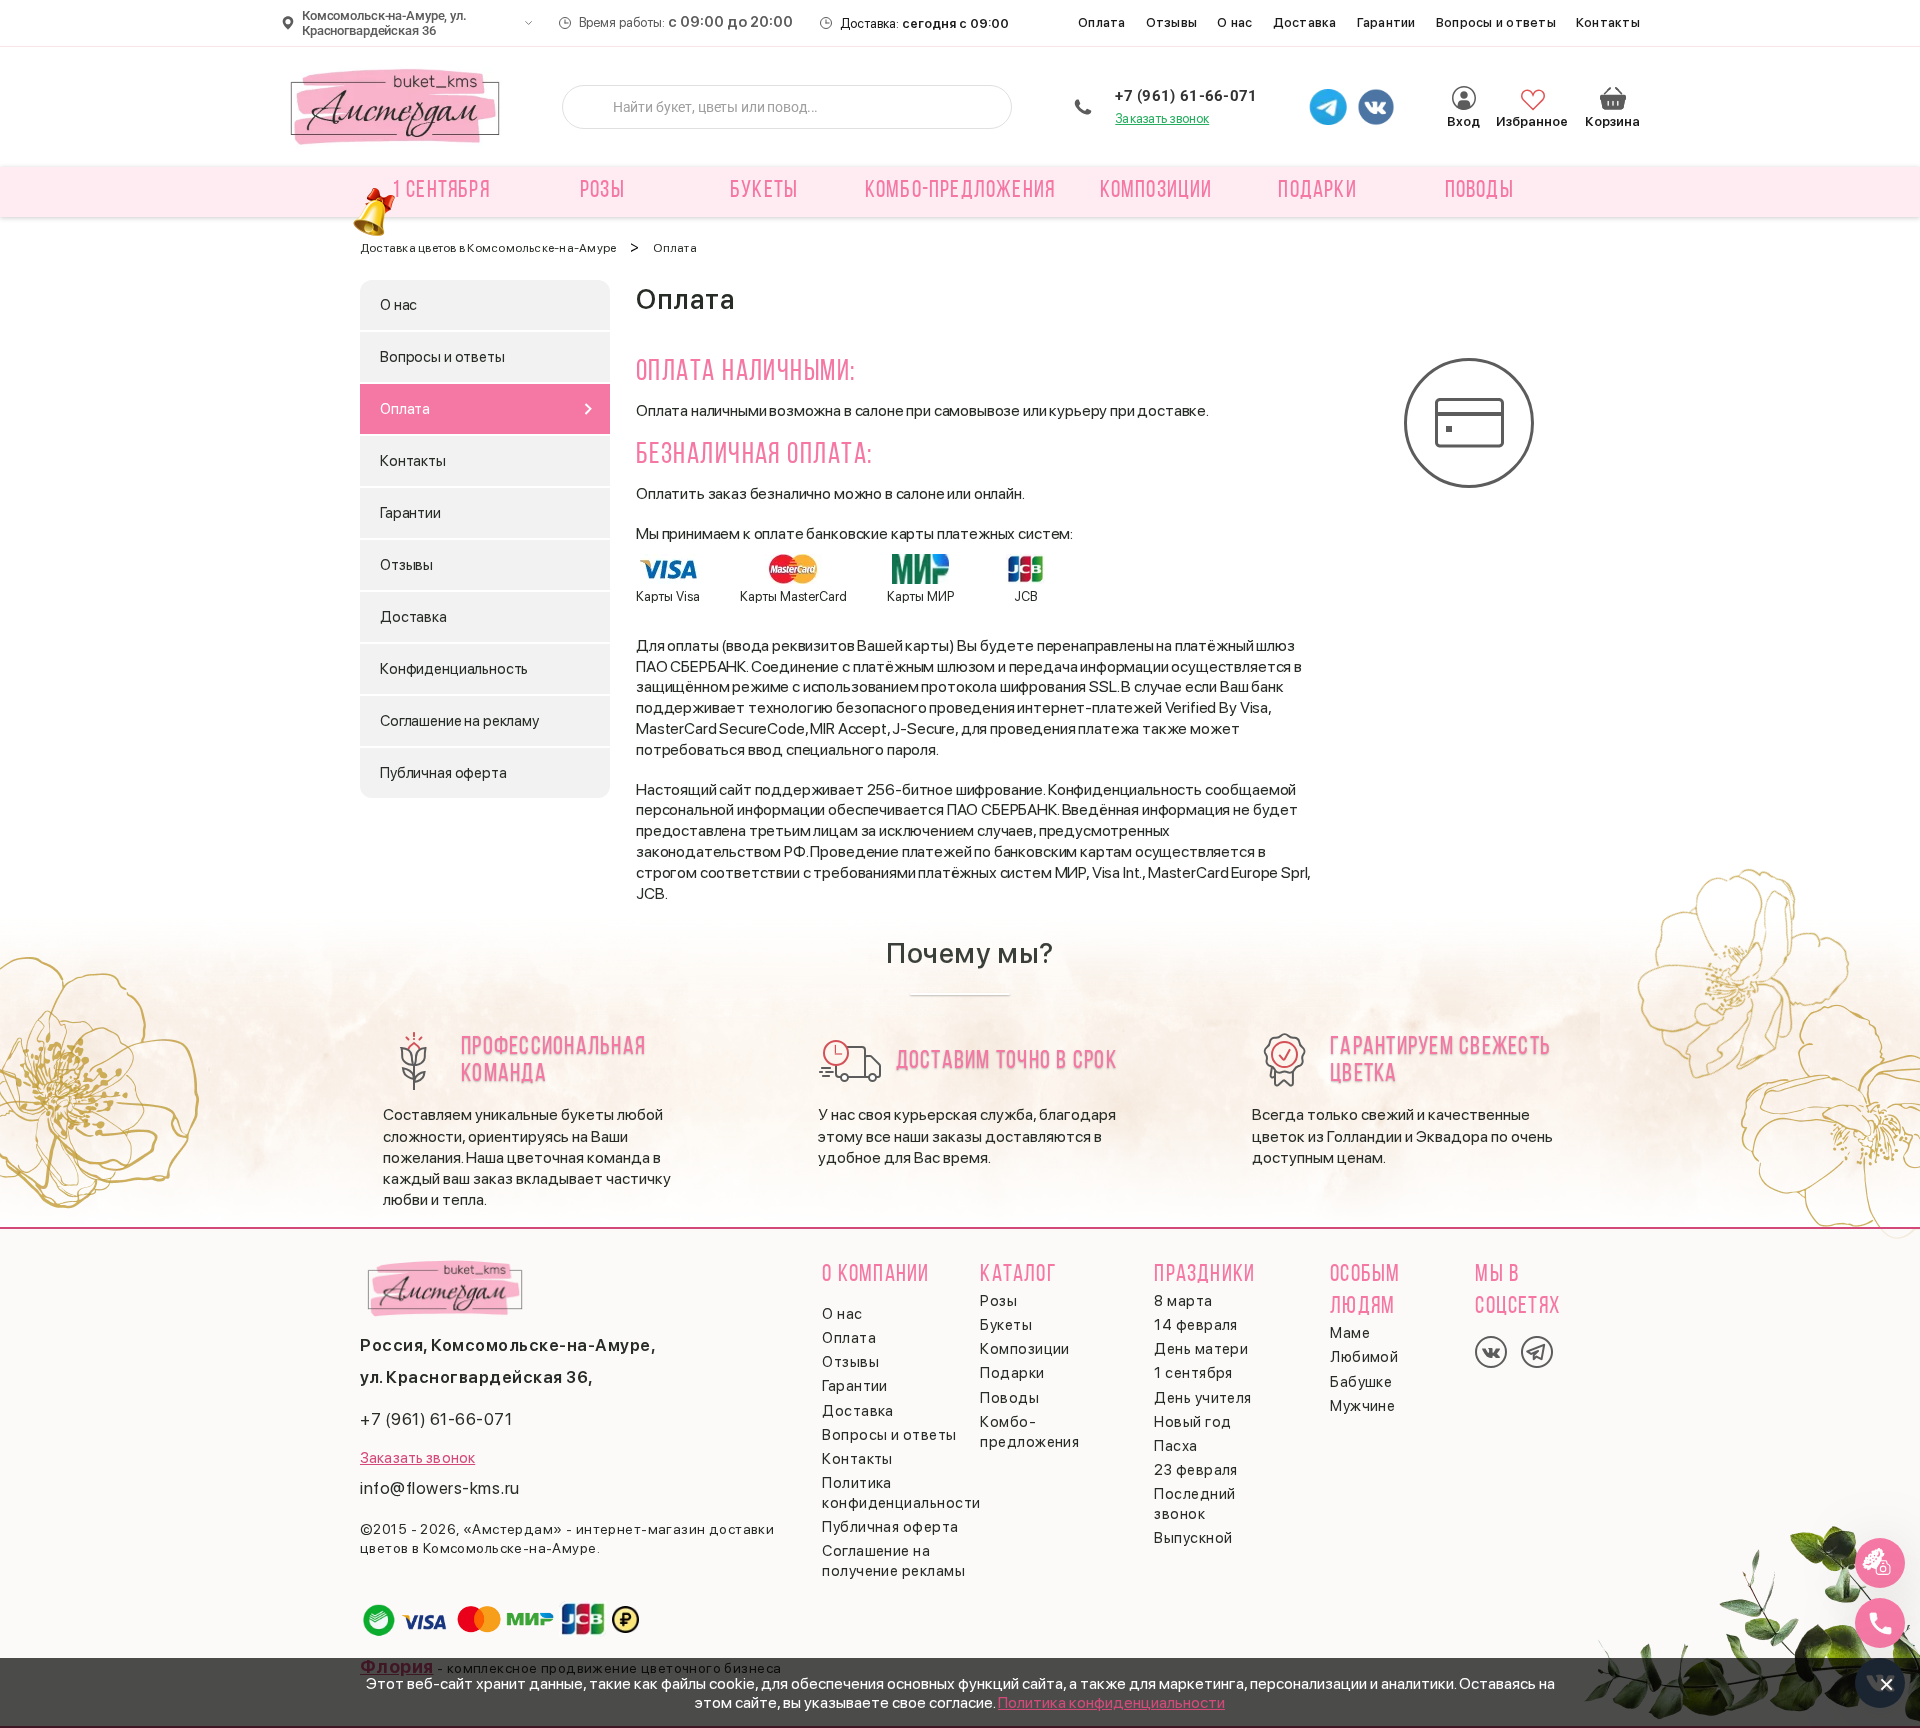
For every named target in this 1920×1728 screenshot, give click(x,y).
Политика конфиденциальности (1111, 1702)
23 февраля (1196, 1470)
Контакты (1608, 22)
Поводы (1009, 1398)
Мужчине (1362, 1406)
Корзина (1613, 98)
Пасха (1175, 1446)
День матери (1201, 1349)
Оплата (1102, 22)
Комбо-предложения (960, 191)
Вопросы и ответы (1496, 22)
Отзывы (1172, 22)
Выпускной (1193, 1538)
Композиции (1025, 1349)
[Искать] (593, 107)
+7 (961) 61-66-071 (1186, 96)
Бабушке (1361, 1382)
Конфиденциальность (454, 669)
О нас (1234, 22)
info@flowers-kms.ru (440, 1488)
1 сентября (441, 191)
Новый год (1192, 1422)
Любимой (1364, 1357)
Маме (1350, 1333)
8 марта (1183, 1301)
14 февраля (1196, 1325)
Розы (998, 1301)
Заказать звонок (1162, 118)
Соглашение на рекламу (459, 721)
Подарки (1012, 1373)
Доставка (1305, 22)
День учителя (1202, 1398)
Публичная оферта (443, 773)
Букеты (1006, 1325)
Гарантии (1386, 22)
